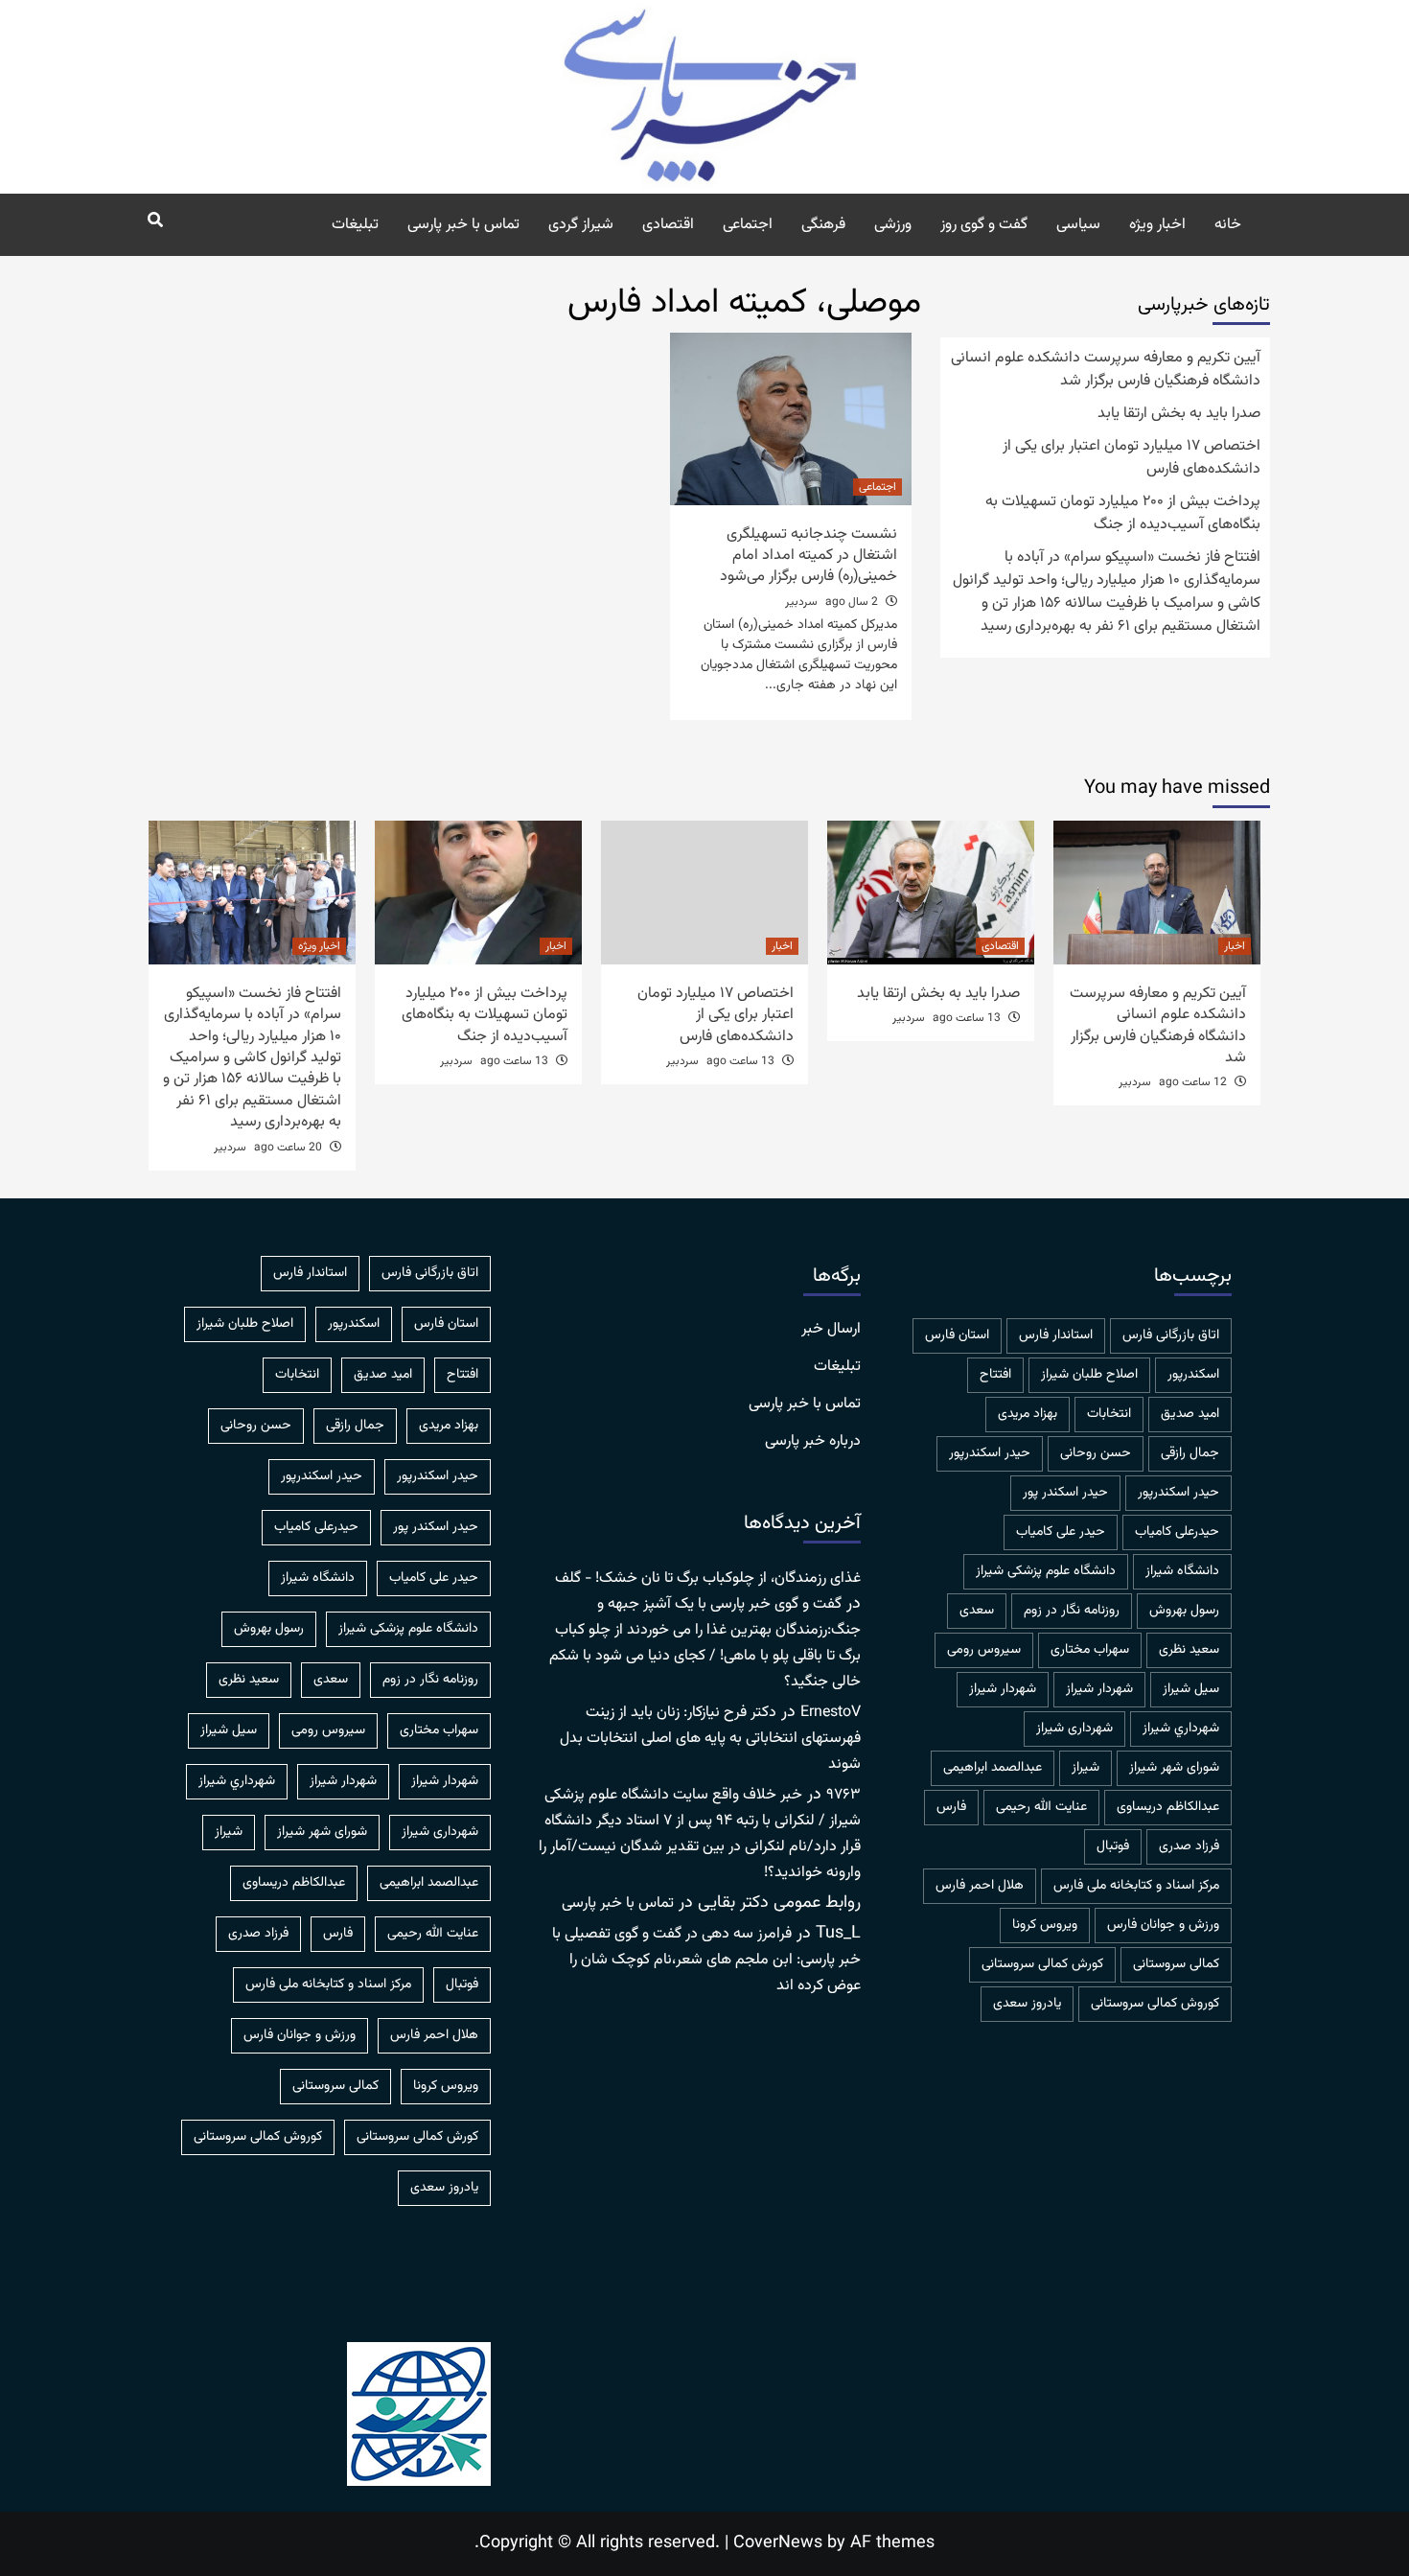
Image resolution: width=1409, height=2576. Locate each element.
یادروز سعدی (1027, 2004)
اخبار (1235, 946)
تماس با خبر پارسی (463, 225)
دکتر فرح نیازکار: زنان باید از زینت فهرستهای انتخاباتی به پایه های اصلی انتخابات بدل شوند (710, 1739)
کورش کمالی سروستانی (1042, 1964)
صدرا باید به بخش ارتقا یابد (1179, 414)
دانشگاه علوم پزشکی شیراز (1046, 1571)
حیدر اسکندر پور (1065, 1493)
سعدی (977, 1611)
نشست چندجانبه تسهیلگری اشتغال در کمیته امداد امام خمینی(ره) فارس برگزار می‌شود (808, 556)
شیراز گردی (581, 225)
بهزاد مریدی (1028, 1414)
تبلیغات (355, 225)
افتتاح (995, 1375)
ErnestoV (831, 1713)
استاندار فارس (1056, 1335)
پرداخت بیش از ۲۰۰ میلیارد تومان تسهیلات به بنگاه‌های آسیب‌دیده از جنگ (1123, 514)
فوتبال (1113, 1846)
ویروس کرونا (1045, 1925)
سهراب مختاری (1090, 1650)
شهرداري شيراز (1181, 1729)
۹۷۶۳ (843, 1795)
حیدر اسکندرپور (1178, 1493)
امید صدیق (1190, 1414)
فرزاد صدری (1189, 1846)
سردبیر (801, 602)
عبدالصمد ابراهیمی (993, 1768)
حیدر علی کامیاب (1061, 1532)
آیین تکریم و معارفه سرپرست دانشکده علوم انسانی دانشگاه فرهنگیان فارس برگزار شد (1106, 370)
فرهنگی (823, 225)
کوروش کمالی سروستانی (1155, 2004)
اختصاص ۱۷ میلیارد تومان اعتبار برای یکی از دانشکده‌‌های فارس (1132, 458)
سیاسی (1078, 225)
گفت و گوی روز (984, 225)
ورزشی (893, 225)
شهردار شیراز (1003, 1689)
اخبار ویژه (1157, 225)
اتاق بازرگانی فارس (1171, 1335)
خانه (1228, 225)
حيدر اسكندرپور (990, 1453)
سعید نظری (1189, 1650)
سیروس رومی (984, 1650)
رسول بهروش (1184, 1611)
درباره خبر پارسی (813, 1442)
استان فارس (957, 1335)
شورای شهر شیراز (1174, 1768)
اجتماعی (748, 225)
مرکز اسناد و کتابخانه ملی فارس (1136, 1886)
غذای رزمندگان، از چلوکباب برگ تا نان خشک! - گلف (708, 1578)
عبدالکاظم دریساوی (1168, 1807)
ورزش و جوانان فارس (1163, 1925)
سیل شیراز (1191, 1689)
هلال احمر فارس (980, 1886)
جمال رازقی (1190, 1453)
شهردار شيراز (1099, 1689)
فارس (951, 1807)
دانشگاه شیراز (1182, 1571)
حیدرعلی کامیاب (1177, 1532)
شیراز (1086, 1768)
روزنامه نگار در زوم (1072, 1611)
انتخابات (1109, 1414)
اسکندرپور (1193, 1375)
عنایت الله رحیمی (1041, 1807)
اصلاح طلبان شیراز (1089, 1375)
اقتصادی (668, 225)
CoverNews (778, 2543)
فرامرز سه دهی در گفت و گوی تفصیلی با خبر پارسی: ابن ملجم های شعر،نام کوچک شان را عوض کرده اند (706, 1960)
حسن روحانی (1096, 1453)
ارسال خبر (831, 1330)
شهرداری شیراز (1074, 1729)
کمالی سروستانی (1176, 1964)
